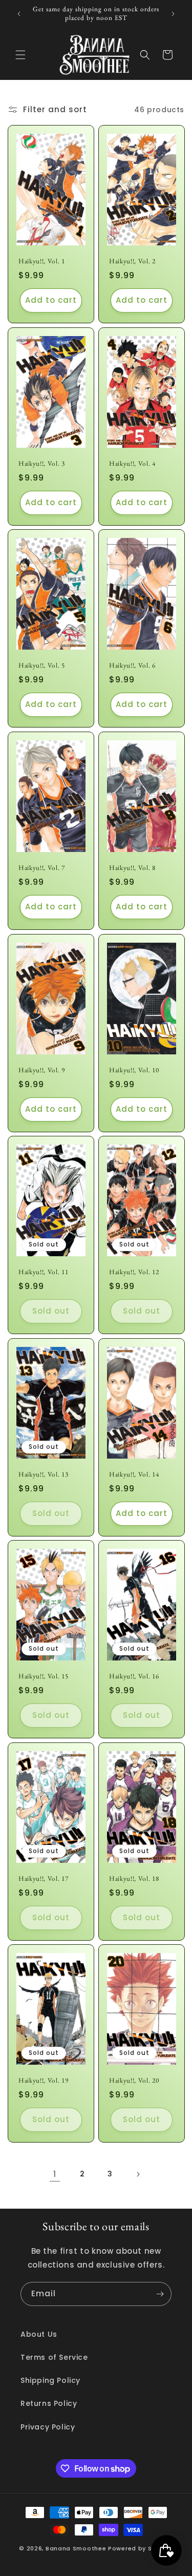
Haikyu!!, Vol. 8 (132, 868)
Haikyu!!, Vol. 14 (134, 1474)
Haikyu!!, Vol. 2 (132, 261)
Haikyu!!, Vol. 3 (42, 464)
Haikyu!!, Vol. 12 (134, 1272)
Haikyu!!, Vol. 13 (43, 1474)
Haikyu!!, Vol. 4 (132, 464)
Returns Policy (49, 2403)
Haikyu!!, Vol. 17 (43, 1878)
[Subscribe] (160, 2294)
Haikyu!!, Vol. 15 (43, 1676)
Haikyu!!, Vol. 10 (134, 1070)
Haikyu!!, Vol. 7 (42, 868)
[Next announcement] (173, 14)
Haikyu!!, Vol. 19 (43, 2081)
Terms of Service (54, 2357)
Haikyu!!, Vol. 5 (42, 666)
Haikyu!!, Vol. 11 (43, 1272)
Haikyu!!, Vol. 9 (42, 1070)
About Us (39, 2334)
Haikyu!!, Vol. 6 (132, 666)
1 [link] (55, 2174)
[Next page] (138, 2174)
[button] (20, 55)
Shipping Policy (50, 2380)
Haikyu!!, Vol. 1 (42, 261)
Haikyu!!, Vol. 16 (134, 1676)
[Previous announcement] (19, 14)
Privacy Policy (48, 2427)
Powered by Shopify (141, 2548)
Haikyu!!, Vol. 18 (134, 1878)
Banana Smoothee (76, 2548)
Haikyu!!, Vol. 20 (134, 2081)
